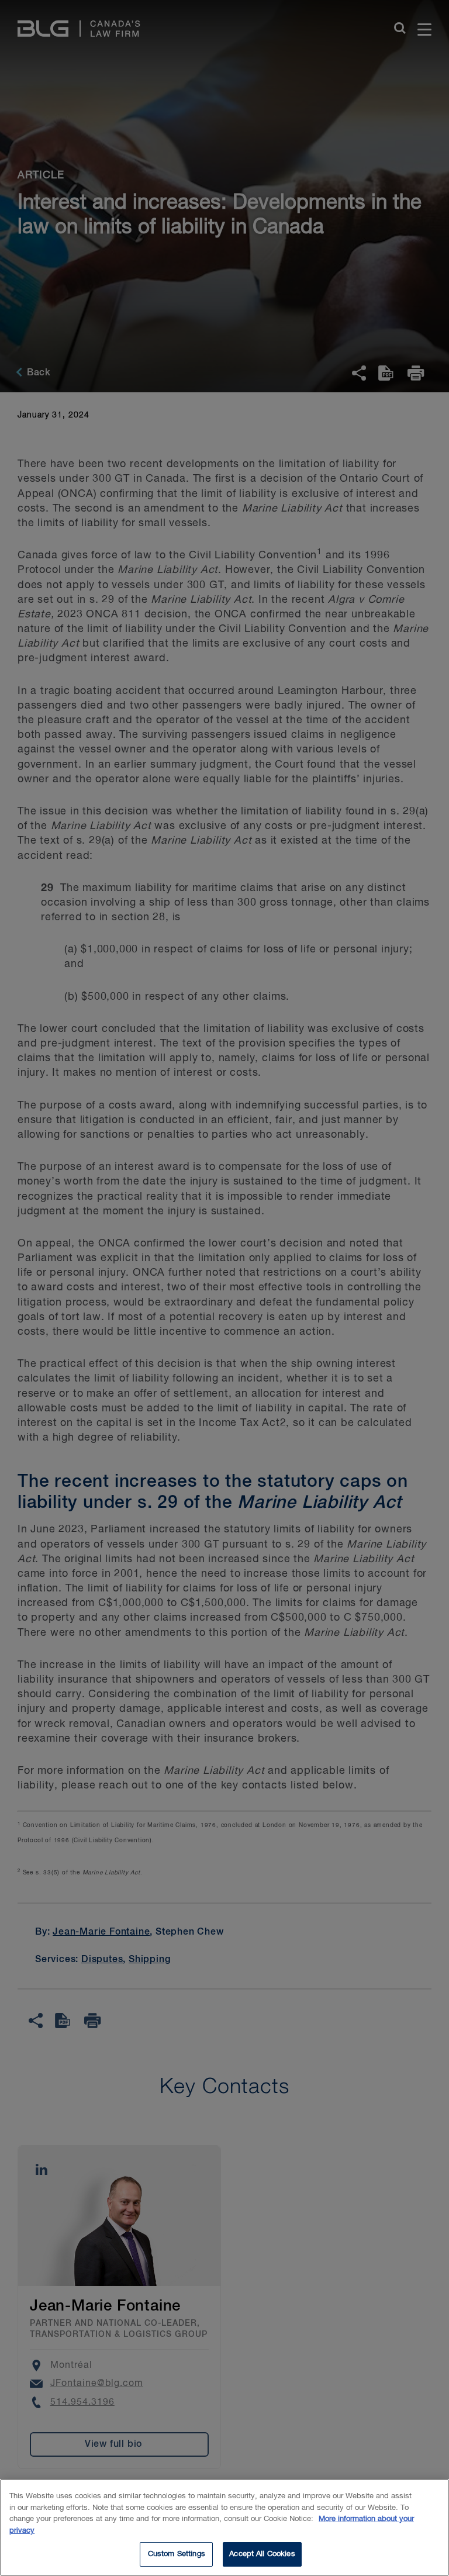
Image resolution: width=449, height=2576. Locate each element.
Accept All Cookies (262, 2554)
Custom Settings (177, 2554)
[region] (224, 2527)
